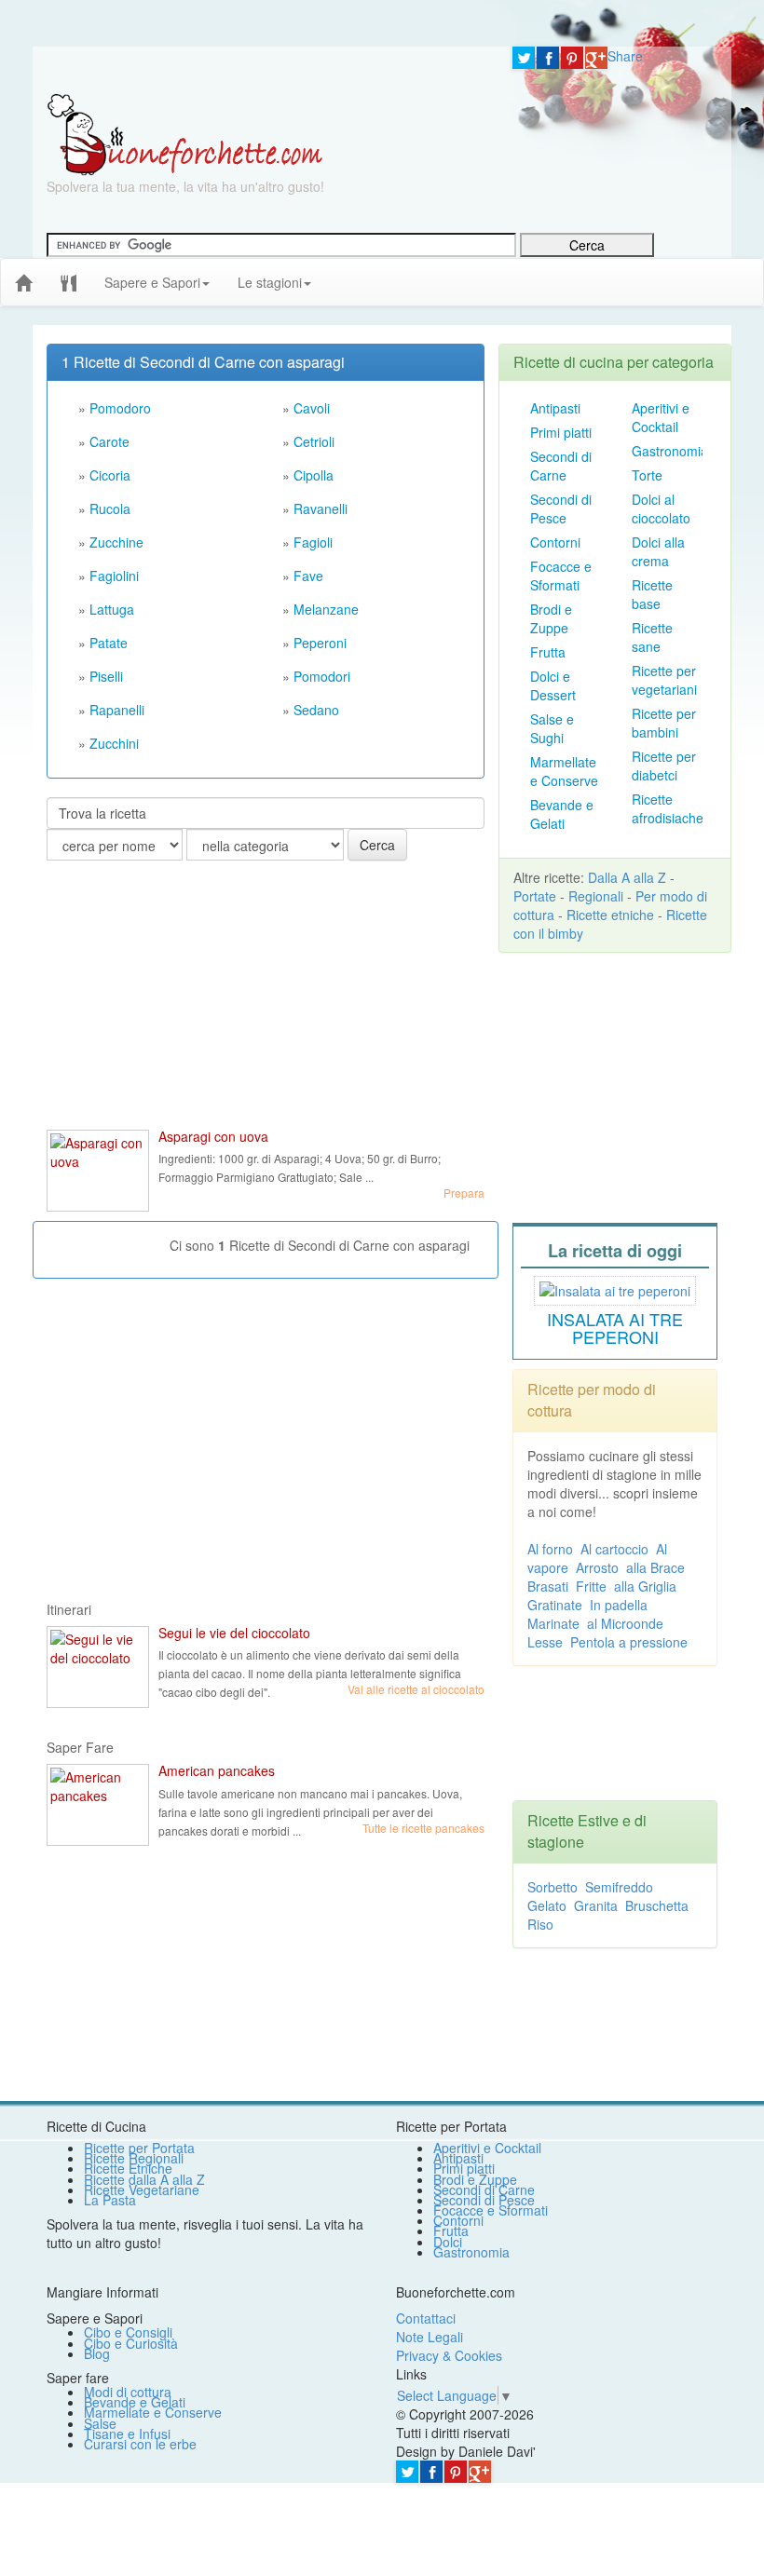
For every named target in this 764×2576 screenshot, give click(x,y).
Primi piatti (561, 432)
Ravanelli (321, 508)
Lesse (545, 1642)
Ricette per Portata (139, 2148)
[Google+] (596, 58)
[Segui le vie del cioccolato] (98, 1667)
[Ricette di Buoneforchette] (185, 133)
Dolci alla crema (658, 551)
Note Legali (430, 2337)
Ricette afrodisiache (668, 808)
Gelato (547, 1905)
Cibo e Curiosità (131, 2343)
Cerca (377, 845)
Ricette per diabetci (664, 766)
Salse (100, 2423)
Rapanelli (117, 710)
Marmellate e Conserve (564, 771)
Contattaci (426, 2318)
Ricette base (652, 594)
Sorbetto (553, 1887)
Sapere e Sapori (152, 282)
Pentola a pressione (629, 1642)
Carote (109, 441)
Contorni (555, 542)
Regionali (596, 896)
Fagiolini (114, 576)
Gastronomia (670, 451)
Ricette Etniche (128, 2168)
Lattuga (112, 609)
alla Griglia (645, 1586)
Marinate (553, 1623)
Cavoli (312, 408)
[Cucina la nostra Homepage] (68, 281)
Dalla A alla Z (627, 877)
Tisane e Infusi (127, 2434)
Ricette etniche (610, 915)
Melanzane (326, 609)
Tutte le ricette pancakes (423, 1828)
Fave (308, 576)
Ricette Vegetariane (142, 2190)
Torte (647, 475)
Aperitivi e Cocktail (661, 417)
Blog (97, 2353)
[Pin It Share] (572, 58)
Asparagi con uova (213, 1136)
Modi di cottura (128, 2392)
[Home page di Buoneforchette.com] (266, 70)
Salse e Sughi (552, 728)
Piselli (106, 676)
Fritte (591, 1586)
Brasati (548, 1586)
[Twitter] (524, 58)
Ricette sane (652, 637)
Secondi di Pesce (561, 508)
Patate (109, 643)
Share (625, 56)
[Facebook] (548, 58)
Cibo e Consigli (128, 2332)
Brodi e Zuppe (551, 618)
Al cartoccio (614, 1549)
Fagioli (313, 542)
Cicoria (110, 475)
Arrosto (597, 1567)
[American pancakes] (98, 1805)
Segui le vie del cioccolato (234, 1633)
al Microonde (625, 1623)
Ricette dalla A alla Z (144, 2179)
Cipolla (314, 475)
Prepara (464, 1193)
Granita (596, 1905)
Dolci (448, 2242)
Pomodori (322, 676)
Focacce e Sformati (561, 576)
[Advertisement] (186, 996)
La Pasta (110, 2200)
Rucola (110, 508)
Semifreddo (619, 1887)
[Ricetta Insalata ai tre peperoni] (615, 1288)
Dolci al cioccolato (661, 508)
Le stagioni (270, 282)
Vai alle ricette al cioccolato (416, 1689)
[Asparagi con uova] (98, 1171)
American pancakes (217, 1770)
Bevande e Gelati (562, 814)
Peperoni (320, 643)
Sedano (316, 710)
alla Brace (655, 1567)
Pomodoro (120, 408)
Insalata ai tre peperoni (615, 1328)
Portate (535, 896)
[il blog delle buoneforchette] (339, 273)
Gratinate (555, 1605)
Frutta (548, 652)
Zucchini (114, 743)
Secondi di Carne (561, 466)
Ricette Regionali (134, 2158)
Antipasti (555, 408)
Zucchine (116, 542)
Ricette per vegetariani (664, 680)
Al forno (550, 1549)
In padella (619, 1605)
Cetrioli (314, 441)
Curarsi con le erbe (140, 2444)
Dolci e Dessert (553, 685)
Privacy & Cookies (449, 2355)
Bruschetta (657, 1905)
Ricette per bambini (664, 723)
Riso (540, 1924)
